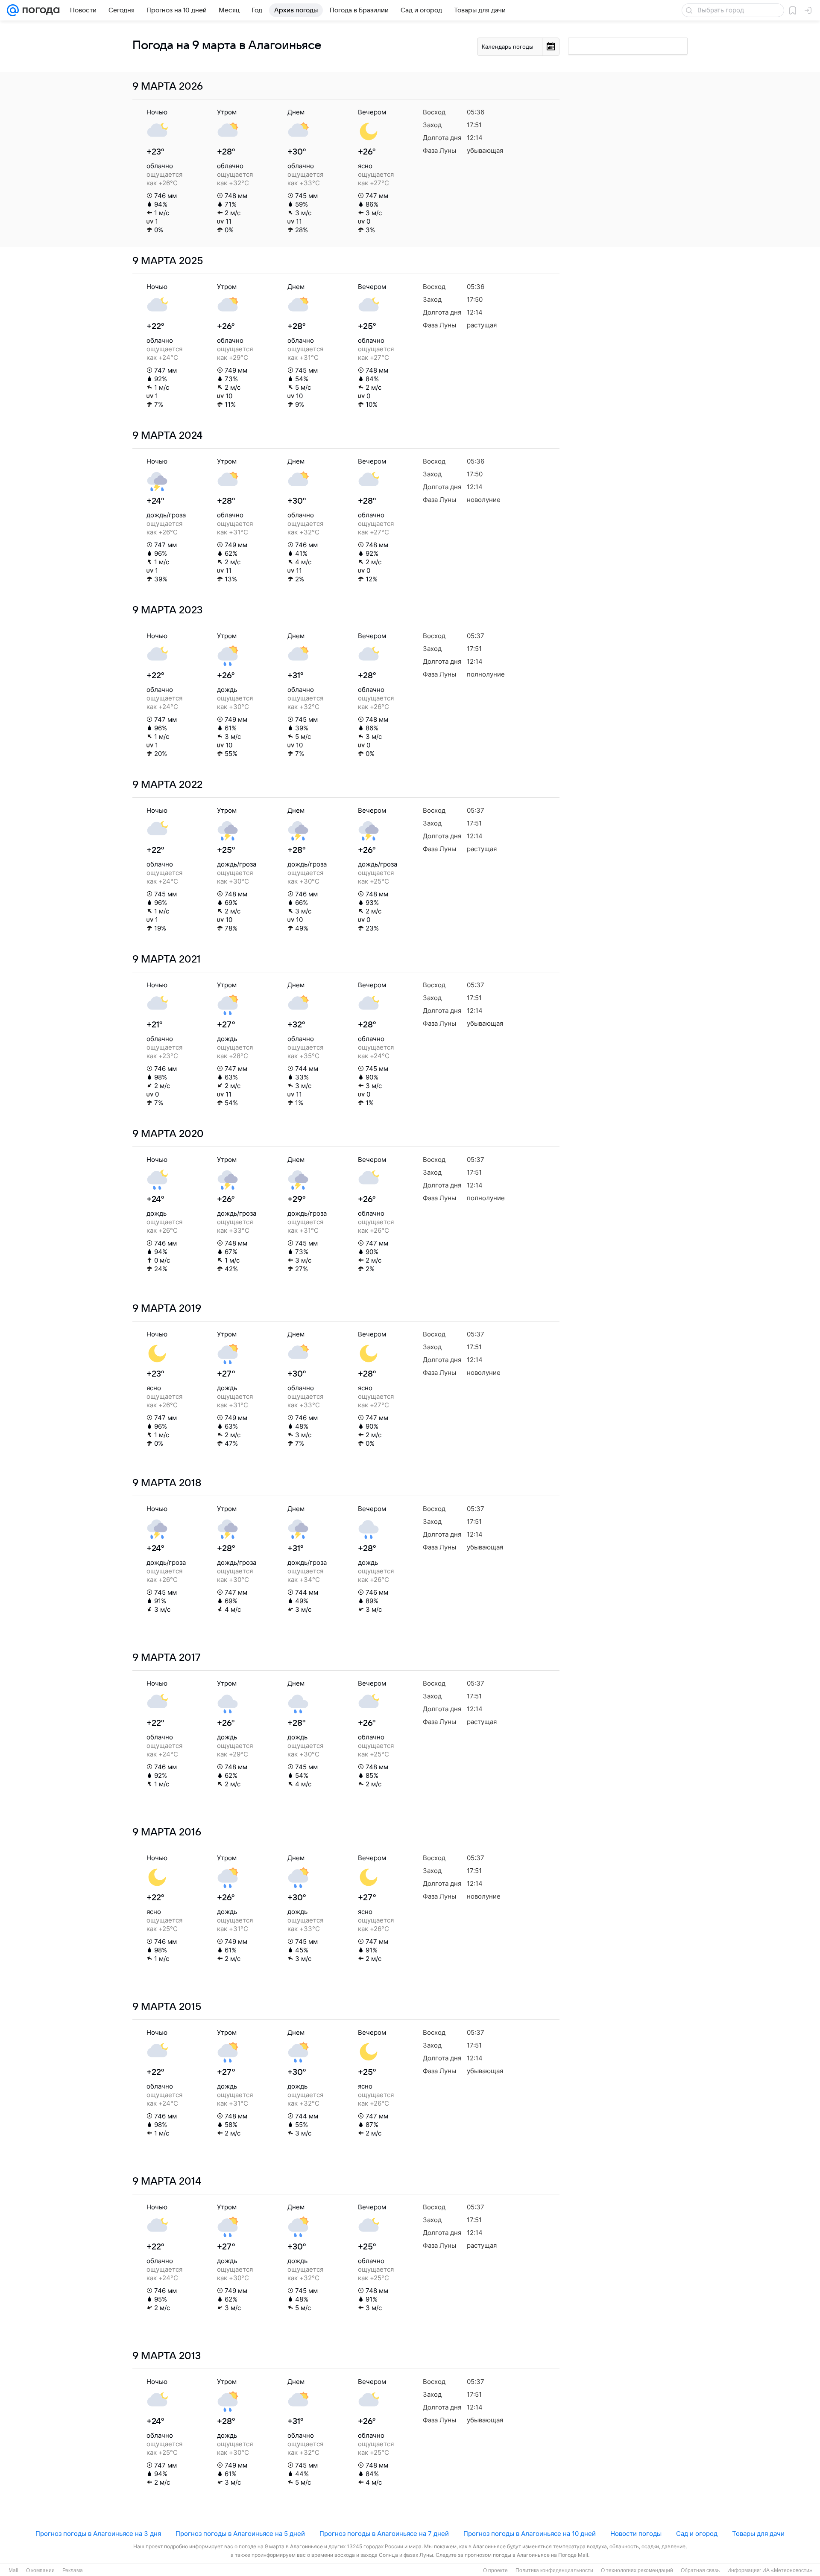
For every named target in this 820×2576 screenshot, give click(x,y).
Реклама (73, 2570)
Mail (13, 2570)
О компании (40, 2570)
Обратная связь (700, 2570)
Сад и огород (697, 2534)
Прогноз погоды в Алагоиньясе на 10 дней (530, 2534)
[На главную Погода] (39, 10)
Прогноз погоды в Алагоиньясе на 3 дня (98, 2534)
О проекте (495, 2570)
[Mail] (13, 10)
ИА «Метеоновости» (787, 2570)
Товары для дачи (758, 2534)
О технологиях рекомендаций (637, 2570)
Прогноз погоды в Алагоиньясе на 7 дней (384, 2534)
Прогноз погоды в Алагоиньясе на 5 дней (240, 2534)
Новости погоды (636, 2534)
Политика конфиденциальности (554, 2570)
